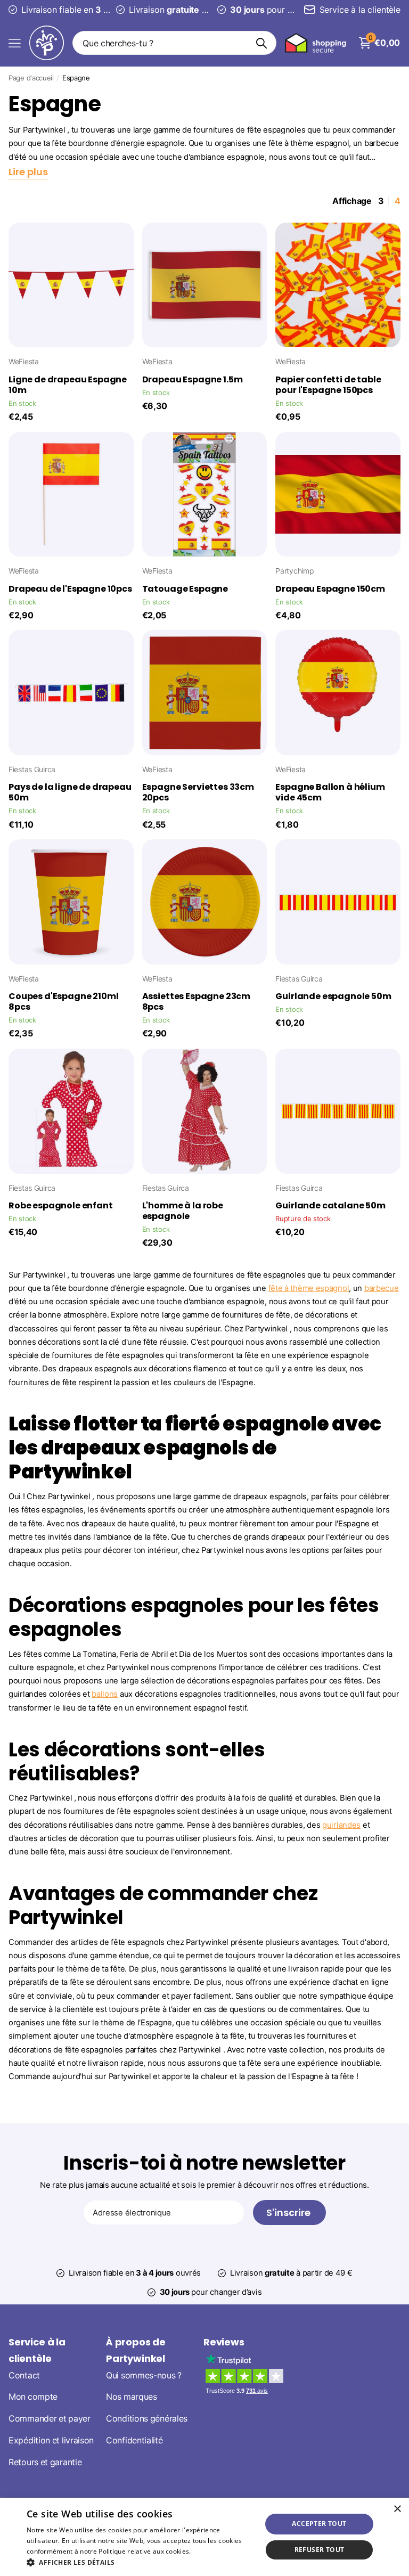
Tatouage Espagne (185, 589)
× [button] (397, 2509)
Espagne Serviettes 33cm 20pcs (198, 792)
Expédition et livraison (51, 2440)
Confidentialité (134, 2440)
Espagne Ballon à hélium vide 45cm (330, 792)
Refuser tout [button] (320, 2550)
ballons (105, 1694)
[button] (141, 2562)
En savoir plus (214, 2551)
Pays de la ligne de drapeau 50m (70, 792)
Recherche (262, 43)
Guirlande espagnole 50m (333, 996)
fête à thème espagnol (309, 1288)
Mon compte (33, 2397)
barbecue (382, 1288)
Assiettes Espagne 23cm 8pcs (196, 1002)
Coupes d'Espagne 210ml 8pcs (63, 1002)
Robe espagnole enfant (61, 1206)
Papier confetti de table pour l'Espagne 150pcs (328, 385)
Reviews (224, 2342)
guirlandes (341, 1825)
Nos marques (132, 2397)
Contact (24, 2375)
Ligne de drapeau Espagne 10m (68, 385)
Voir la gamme (15, 43)
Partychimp (295, 571)
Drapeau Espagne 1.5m (193, 380)
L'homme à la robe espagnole (183, 1211)
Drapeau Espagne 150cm (330, 589)
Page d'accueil (31, 78)
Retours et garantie (45, 2462)
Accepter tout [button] (319, 2524)
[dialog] (204, 2537)
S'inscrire (289, 2213)
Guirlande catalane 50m (330, 1206)
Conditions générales (147, 2419)
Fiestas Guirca (32, 769)
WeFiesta (24, 361)
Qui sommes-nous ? (144, 2375)
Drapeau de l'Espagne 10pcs (70, 589)
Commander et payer (50, 2419)
